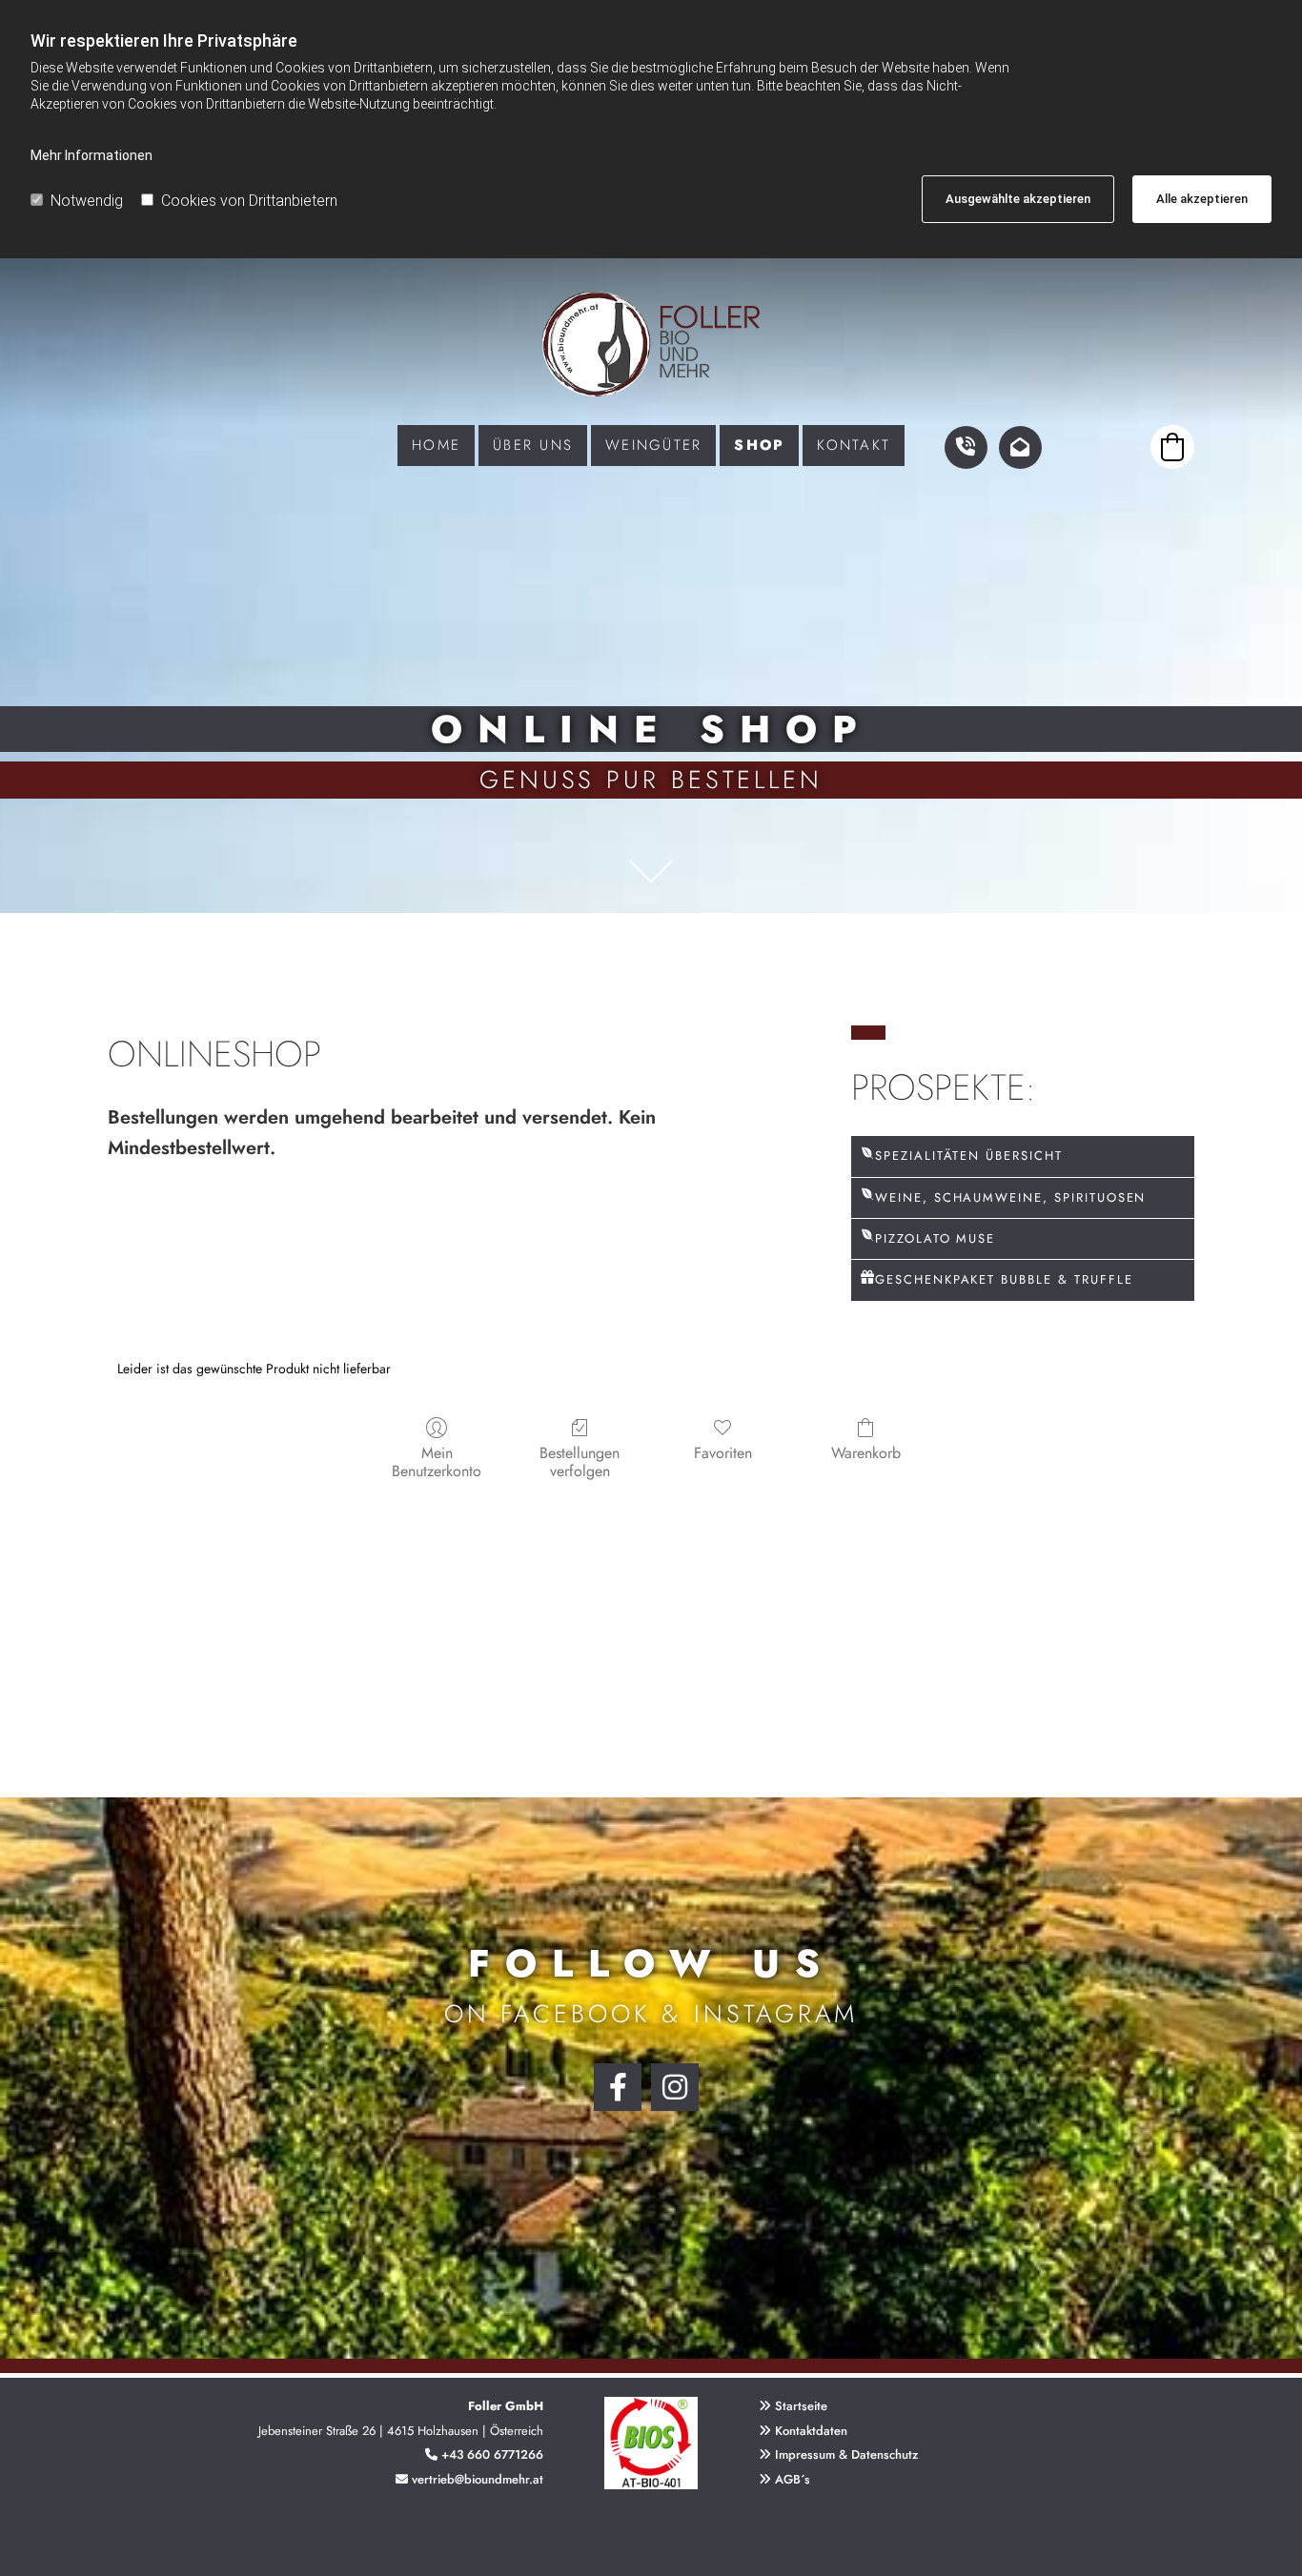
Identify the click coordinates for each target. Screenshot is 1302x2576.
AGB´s (784, 2479)
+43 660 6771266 (492, 2454)
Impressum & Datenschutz (846, 2454)
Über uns (533, 445)
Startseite (801, 2406)
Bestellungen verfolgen (580, 1461)
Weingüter (653, 445)
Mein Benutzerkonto (437, 1461)
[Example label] (675, 2087)
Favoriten (723, 1452)
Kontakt (854, 445)
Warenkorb (866, 1452)
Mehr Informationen (92, 155)
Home (436, 445)
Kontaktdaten (811, 2431)
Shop (759, 445)
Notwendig (87, 201)
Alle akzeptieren (1202, 199)
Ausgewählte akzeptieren (1018, 199)
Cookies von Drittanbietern (249, 201)
